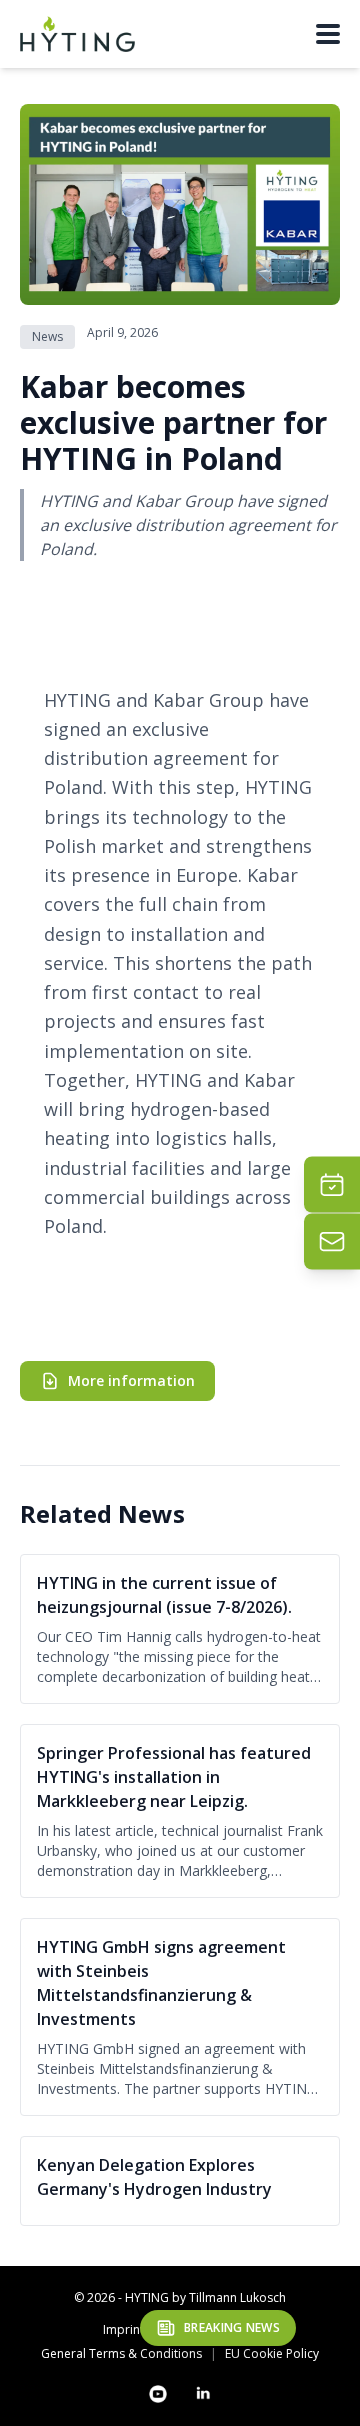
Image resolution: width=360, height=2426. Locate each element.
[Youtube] (158, 2394)
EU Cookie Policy (272, 2354)
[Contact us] (332, 1242)
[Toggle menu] (328, 34)
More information (131, 1380)
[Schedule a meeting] (332, 1185)
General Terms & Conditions (121, 2354)
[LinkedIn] (202, 2394)
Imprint (123, 2330)
